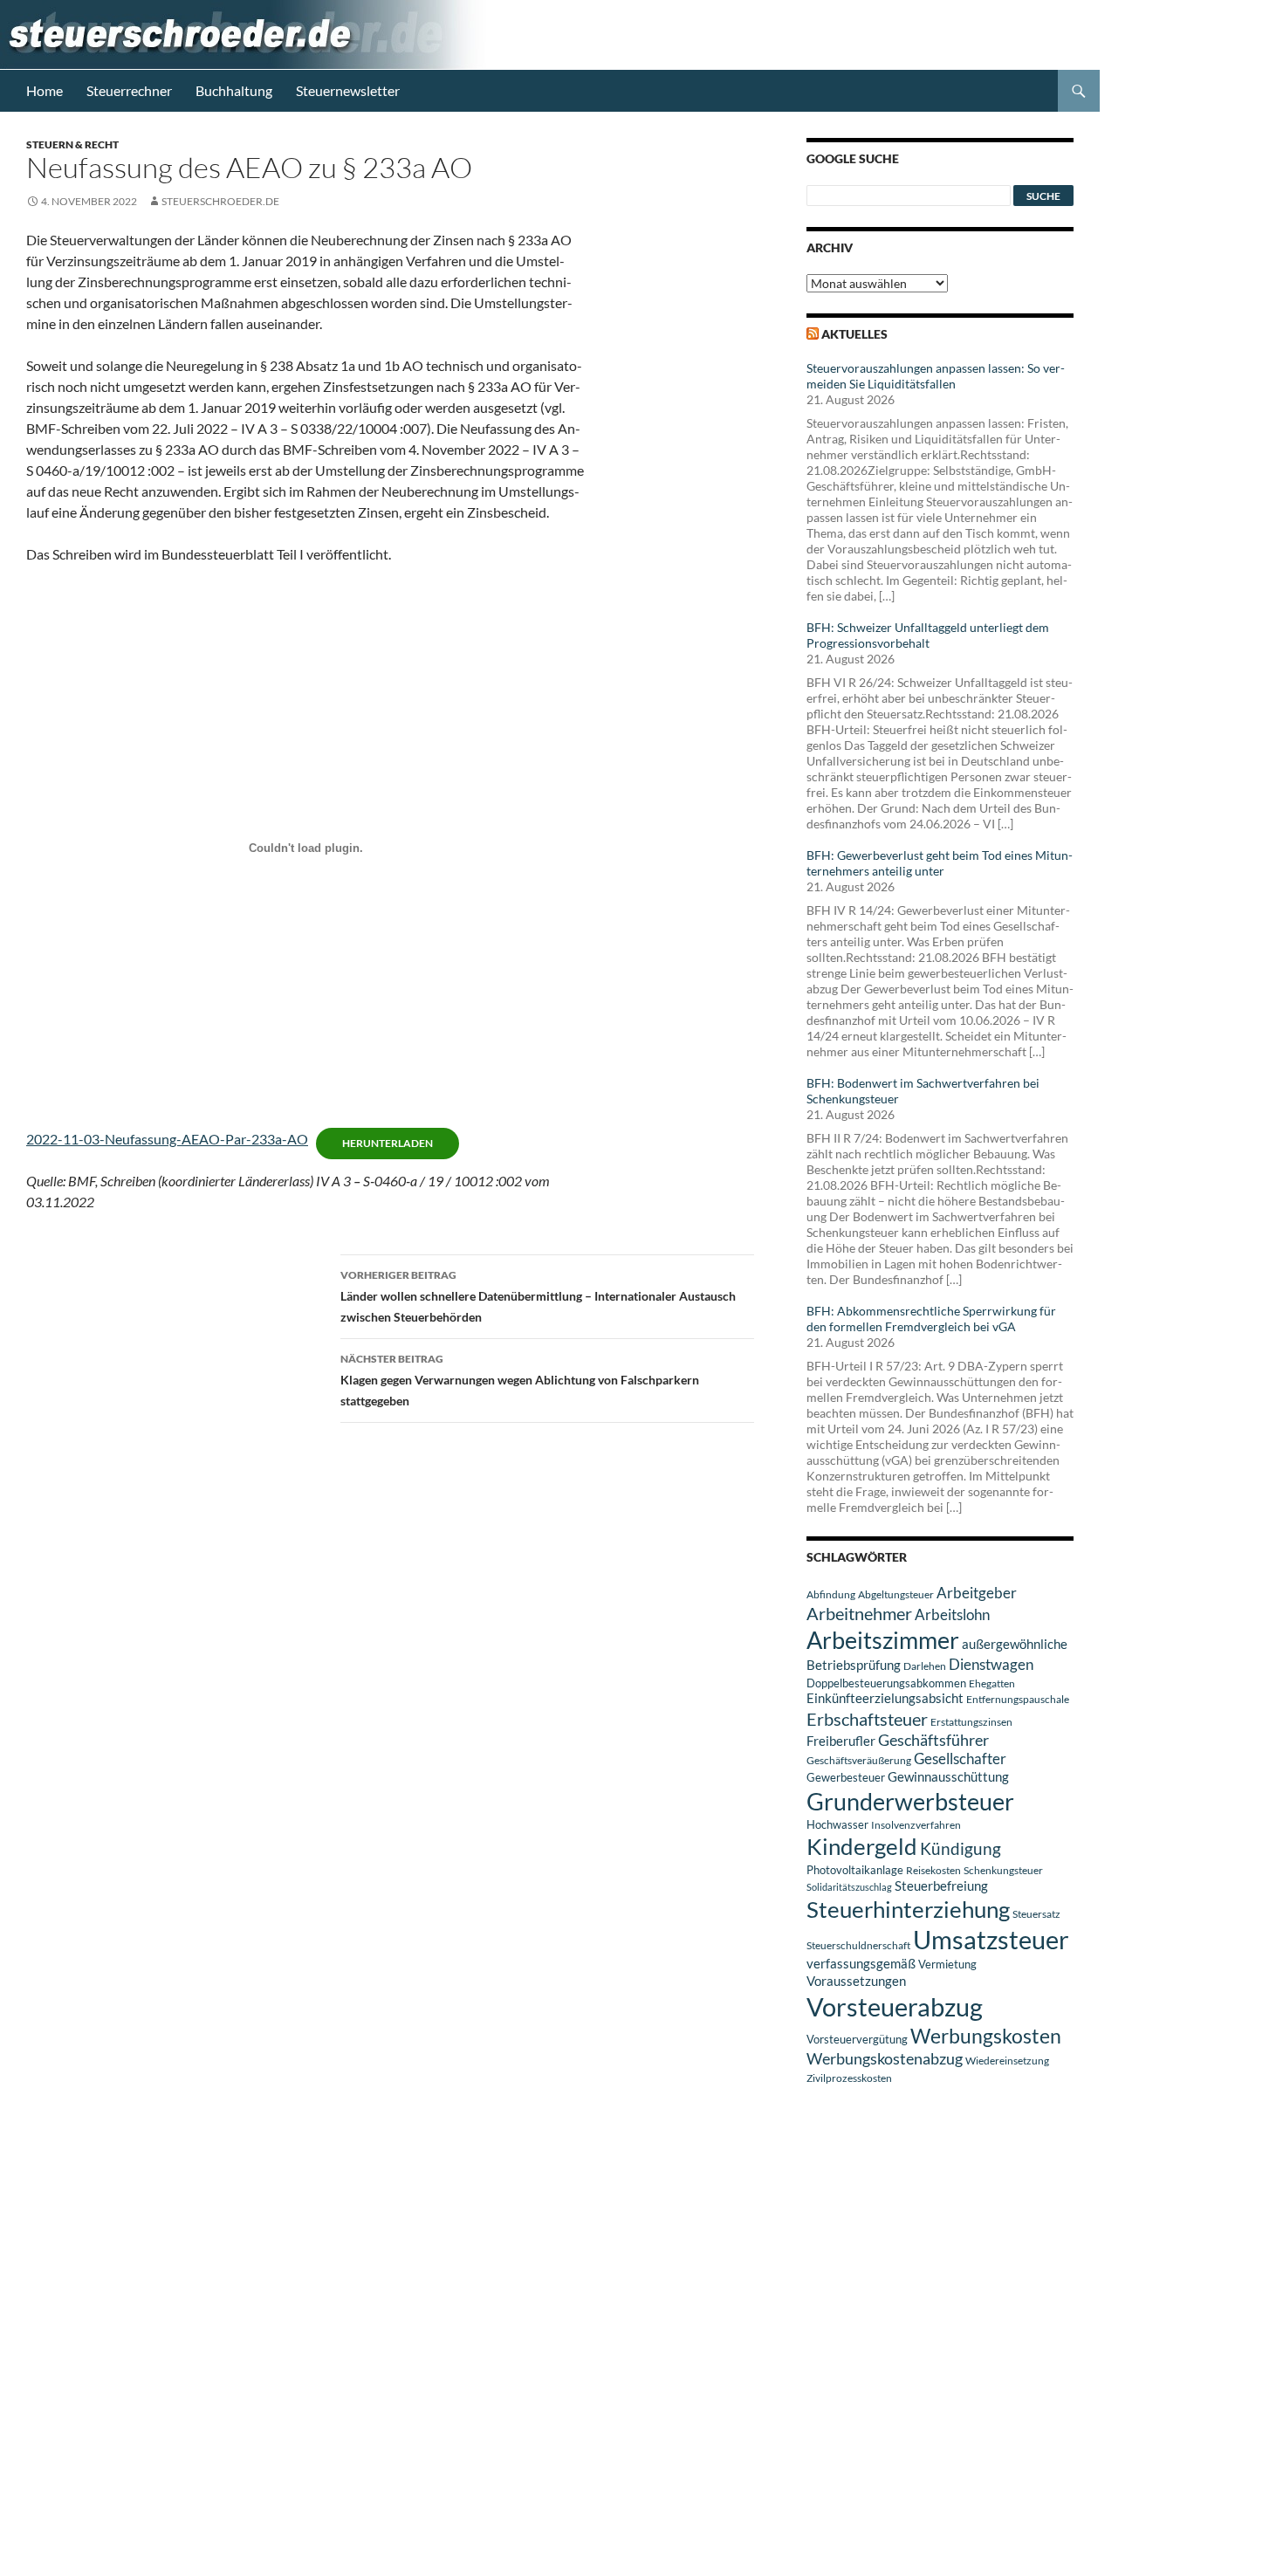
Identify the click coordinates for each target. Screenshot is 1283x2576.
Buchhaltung (234, 90)
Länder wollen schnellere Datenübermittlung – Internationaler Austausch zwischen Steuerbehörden (538, 1296)
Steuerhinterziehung (908, 1909)
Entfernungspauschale (1018, 1699)
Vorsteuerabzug (895, 2006)
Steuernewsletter (348, 90)
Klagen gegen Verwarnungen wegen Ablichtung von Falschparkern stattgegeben (520, 1380)
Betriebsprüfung (854, 1665)
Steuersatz (1036, 1914)
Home (45, 90)
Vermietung (947, 1964)
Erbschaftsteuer (867, 1719)
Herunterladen (388, 1143)
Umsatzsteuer (991, 1940)
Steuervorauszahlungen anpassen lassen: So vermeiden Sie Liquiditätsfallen (936, 376)
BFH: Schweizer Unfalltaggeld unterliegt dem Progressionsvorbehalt (928, 635)
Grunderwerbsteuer (910, 1801)
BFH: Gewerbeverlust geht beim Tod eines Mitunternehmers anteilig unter (940, 863)
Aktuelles (854, 334)
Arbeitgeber (977, 1593)
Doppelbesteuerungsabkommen (886, 1683)
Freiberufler (841, 1741)
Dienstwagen (991, 1664)
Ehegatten (992, 1683)
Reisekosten (933, 1870)
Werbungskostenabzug (885, 2058)
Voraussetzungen (856, 1981)
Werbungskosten (986, 2036)
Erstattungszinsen (971, 1722)
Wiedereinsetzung (1007, 2061)
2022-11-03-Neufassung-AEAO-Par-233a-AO (167, 1139)
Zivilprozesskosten (849, 2078)
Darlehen (925, 1666)
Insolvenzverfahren (916, 1825)
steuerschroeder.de (220, 201)
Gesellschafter (960, 1759)
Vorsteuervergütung (857, 2039)
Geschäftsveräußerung (859, 1760)
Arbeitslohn (952, 1615)
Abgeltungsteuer (896, 1594)
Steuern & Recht (72, 144)
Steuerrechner (129, 90)
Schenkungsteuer (1003, 1870)
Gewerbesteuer (846, 1777)
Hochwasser (837, 1824)
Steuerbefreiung (941, 1886)
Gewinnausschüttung (948, 1776)
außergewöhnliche (1015, 1644)
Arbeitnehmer (859, 1613)
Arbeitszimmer (883, 1640)
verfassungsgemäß (861, 1964)
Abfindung (831, 1594)
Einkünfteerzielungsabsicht (885, 1698)
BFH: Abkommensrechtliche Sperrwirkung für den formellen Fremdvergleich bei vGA (931, 1319)
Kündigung (961, 1848)
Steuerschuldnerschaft (858, 1945)
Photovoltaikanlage (855, 1870)
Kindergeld (862, 1846)
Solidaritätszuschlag (849, 1887)
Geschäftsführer (933, 1740)
